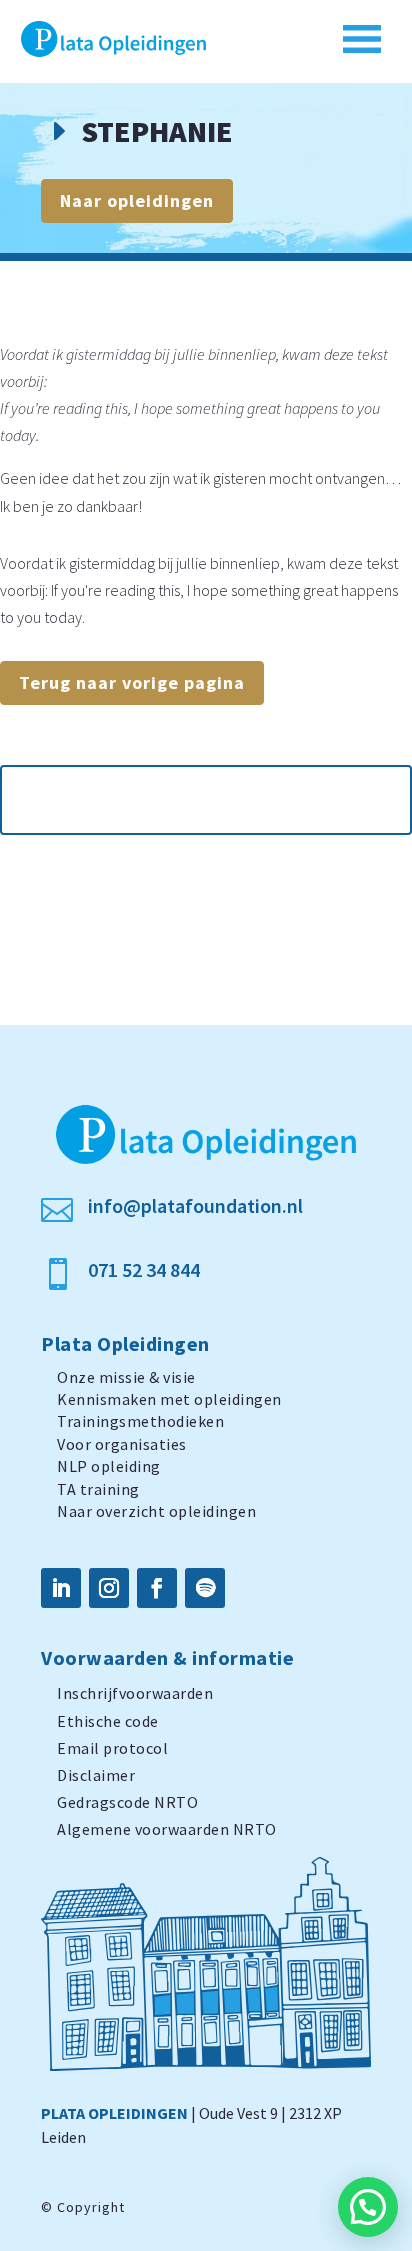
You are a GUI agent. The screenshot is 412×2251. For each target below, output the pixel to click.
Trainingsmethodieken (140, 1421)
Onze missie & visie (126, 1377)
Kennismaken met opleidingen (169, 1399)
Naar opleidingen (137, 200)
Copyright (91, 2207)
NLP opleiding (109, 1466)
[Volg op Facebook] (157, 1588)
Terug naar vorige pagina (132, 682)
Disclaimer (96, 1775)
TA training (98, 1489)
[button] (368, 2207)
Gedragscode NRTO (127, 1802)
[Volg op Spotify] (205, 1588)
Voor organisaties (122, 1444)
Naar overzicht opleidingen (156, 1511)
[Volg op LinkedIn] (61, 1588)
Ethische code (108, 1721)
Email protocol (112, 1748)
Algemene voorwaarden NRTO (167, 1829)
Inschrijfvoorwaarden (135, 1693)
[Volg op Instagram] (109, 1588)
